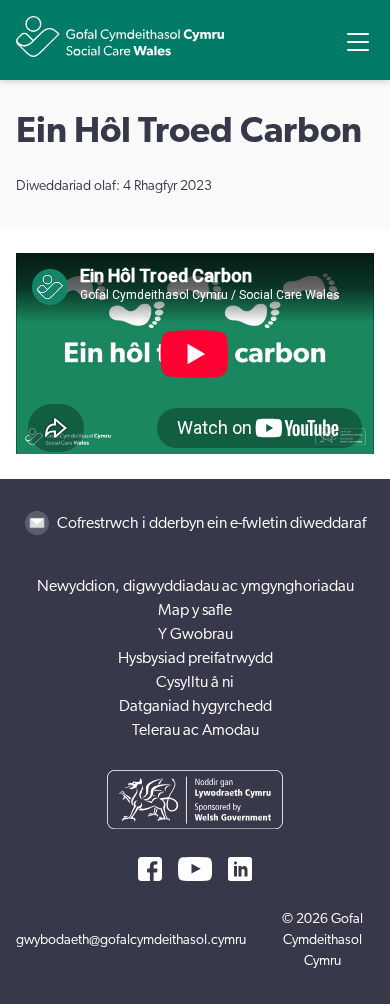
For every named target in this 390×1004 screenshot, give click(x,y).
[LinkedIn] (240, 869)
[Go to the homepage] (120, 36)
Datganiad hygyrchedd (195, 706)
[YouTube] (195, 869)
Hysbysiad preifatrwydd (195, 658)
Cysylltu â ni (195, 682)
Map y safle (195, 610)
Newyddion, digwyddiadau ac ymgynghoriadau (195, 586)
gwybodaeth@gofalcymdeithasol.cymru (131, 940)
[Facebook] (150, 869)
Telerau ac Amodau (195, 730)
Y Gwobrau (195, 634)
